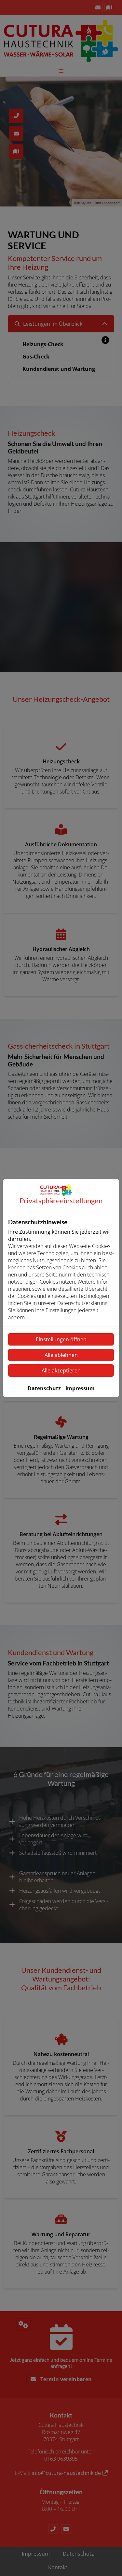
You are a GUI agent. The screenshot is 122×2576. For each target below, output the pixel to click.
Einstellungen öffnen (61, 1339)
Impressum (80, 1388)
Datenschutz (44, 1388)
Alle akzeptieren (61, 1370)
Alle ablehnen (61, 1355)
